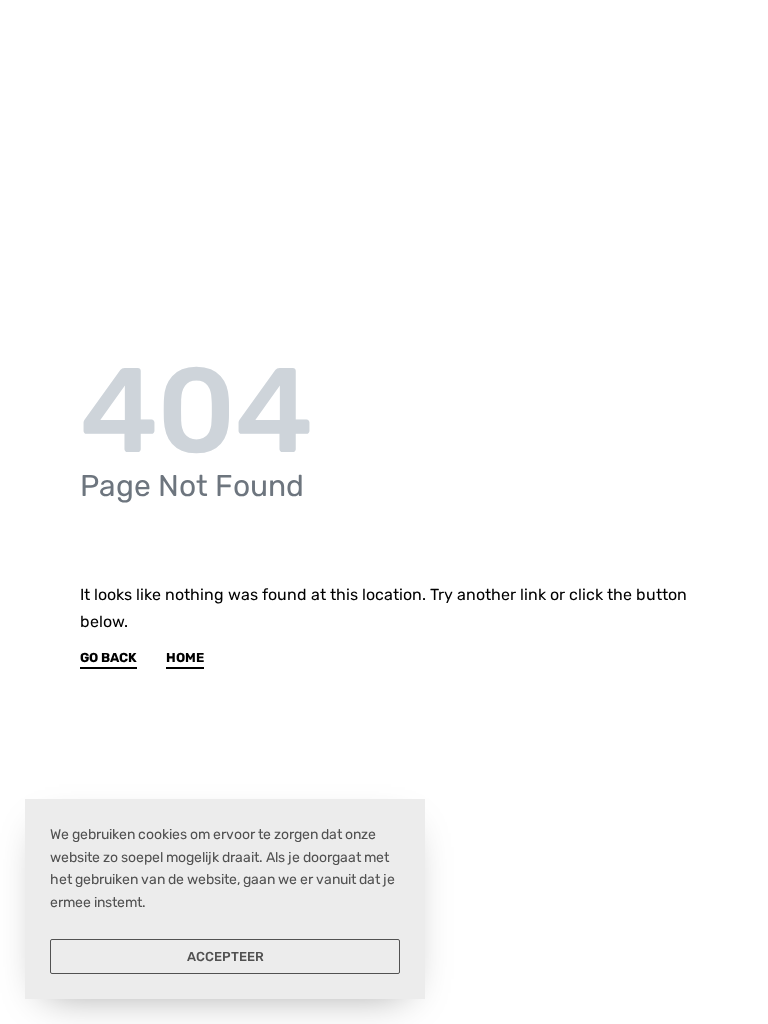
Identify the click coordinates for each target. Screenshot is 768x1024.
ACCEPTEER (225, 956)
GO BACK (108, 658)
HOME (185, 658)
